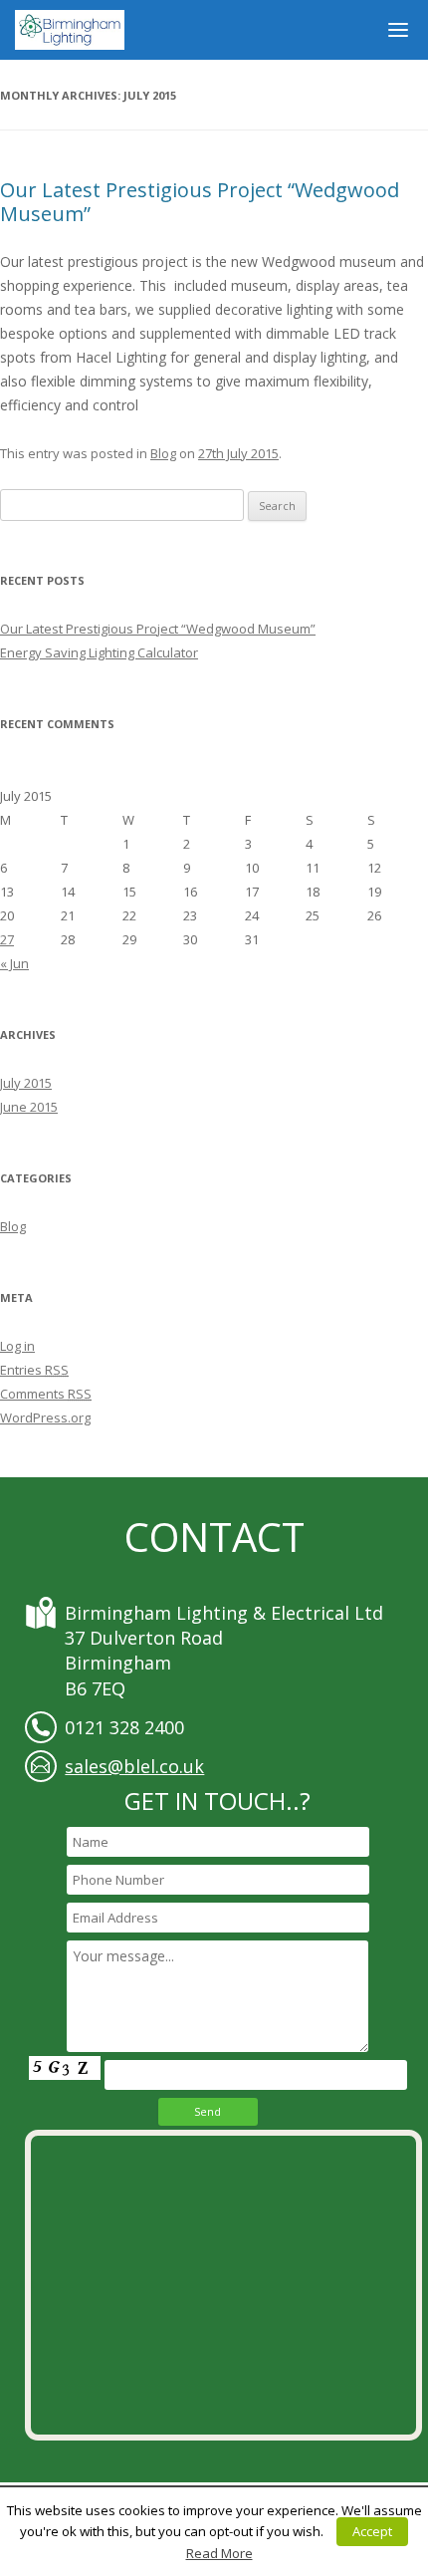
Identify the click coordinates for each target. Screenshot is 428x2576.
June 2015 (29, 1107)
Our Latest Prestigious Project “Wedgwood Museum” (200, 202)
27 (7, 939)
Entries (34, 1370)
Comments (46, 1394)
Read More (219, 2553)
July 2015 (26, 1083)
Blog (163, 453)
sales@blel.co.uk (134, 1766)
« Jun (14, 963)
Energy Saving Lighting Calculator (99, 652)
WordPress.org (45, 1417)
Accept (372, 2531)
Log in (17, 1346)
